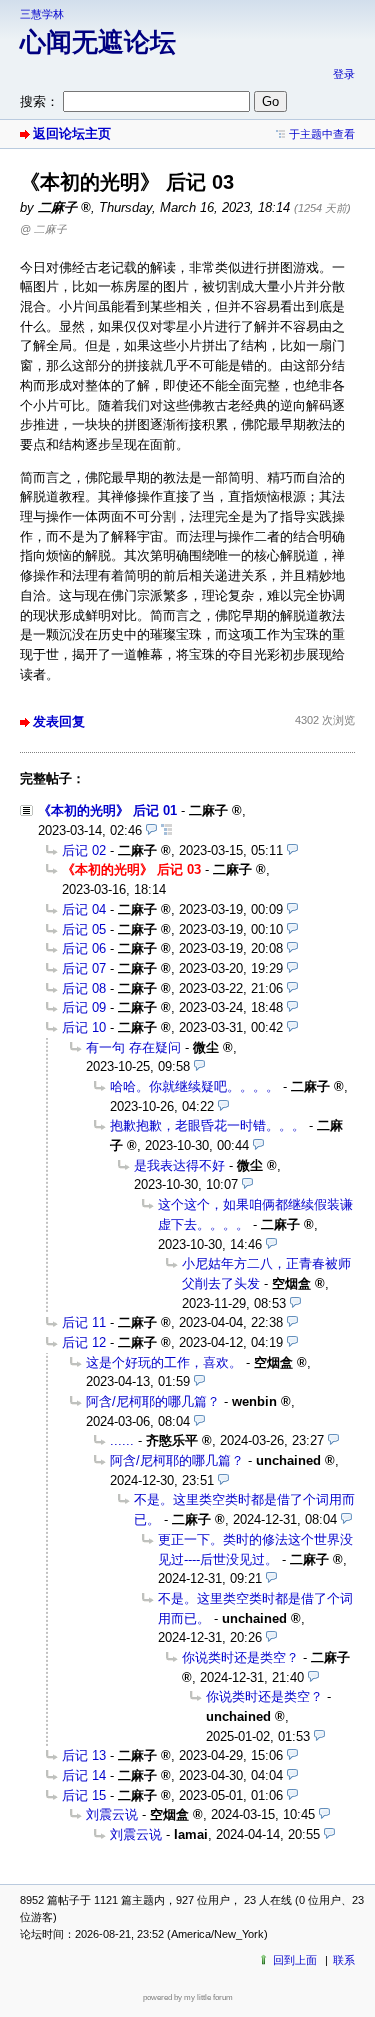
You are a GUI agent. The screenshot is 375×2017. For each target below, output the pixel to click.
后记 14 (84, 1775)
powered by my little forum (188, 1997)
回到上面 (295, 1960)
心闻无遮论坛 (98, 42)
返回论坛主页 (72, 133)
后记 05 (84, 929)
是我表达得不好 (179, 1165)
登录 (344, 74)
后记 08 (84, 988)
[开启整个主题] (166, 830)
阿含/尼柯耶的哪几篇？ (153, 1401)
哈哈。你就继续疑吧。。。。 (194, 1086)
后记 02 (84, 850)
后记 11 (84, 1322)
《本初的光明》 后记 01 (107, 810)
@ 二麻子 (43, 229)
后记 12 (84, 1342)
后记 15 (84, 1795)
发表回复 (59, 721)
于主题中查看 (322, 134)
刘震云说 (112, 1814)
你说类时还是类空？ (240, 1657)
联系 (344, 1960)
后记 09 (84, 1007)
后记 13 (84, 1755)
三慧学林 (42, 14)
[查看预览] (151, 830)
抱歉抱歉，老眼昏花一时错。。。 (207, 1125)
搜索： (39, 101)
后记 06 (84, 948)
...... (122, 1440)
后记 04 (84, 909)
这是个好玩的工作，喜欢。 (164, 1362)
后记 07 (84, 968)
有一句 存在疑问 (133, 1047)
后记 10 (84, 1027)
